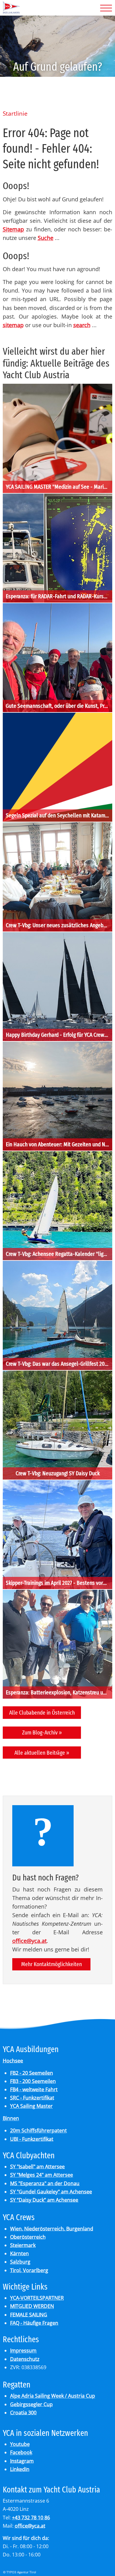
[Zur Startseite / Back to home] (11, 12)
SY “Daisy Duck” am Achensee (44, 2200)
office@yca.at (29, 1941)
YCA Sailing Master (31, 2106)
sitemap (13, 325)
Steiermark (23, 2245)
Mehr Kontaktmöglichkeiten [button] (52, 1964)
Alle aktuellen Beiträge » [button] (42, 1753)
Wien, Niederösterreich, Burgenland (52, 2229)
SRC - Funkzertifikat (32, 2098)
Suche (46, 238)
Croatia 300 (23, 2413)
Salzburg (20, 2262)
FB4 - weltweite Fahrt (34, 2089)
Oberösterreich (28, 2237)
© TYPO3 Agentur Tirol (20, 2572)
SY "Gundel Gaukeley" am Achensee (51, 2192)
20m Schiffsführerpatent (38, 2130)
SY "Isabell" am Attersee (37, 2167)
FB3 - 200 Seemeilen (33, 2081)
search (82, 325)
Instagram (22, 2461)
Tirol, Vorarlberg (29, 2270)
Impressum (23, 2350)
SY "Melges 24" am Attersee (42, 2175)
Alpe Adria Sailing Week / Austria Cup (53, 2396)
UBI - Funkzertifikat (32, 2139)
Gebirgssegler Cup (31, 2404)
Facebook (21, 2452)
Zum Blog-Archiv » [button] (42, 1732)
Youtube (20, 2444)
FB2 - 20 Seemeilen (32, 2073)
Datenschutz (25, 2359)
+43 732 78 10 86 (31, 2518)
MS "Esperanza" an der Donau (45, 2183)
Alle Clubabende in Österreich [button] (42, 1713)
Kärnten (19, 2253)
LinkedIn (20, 2469)
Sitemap (13, 229)
